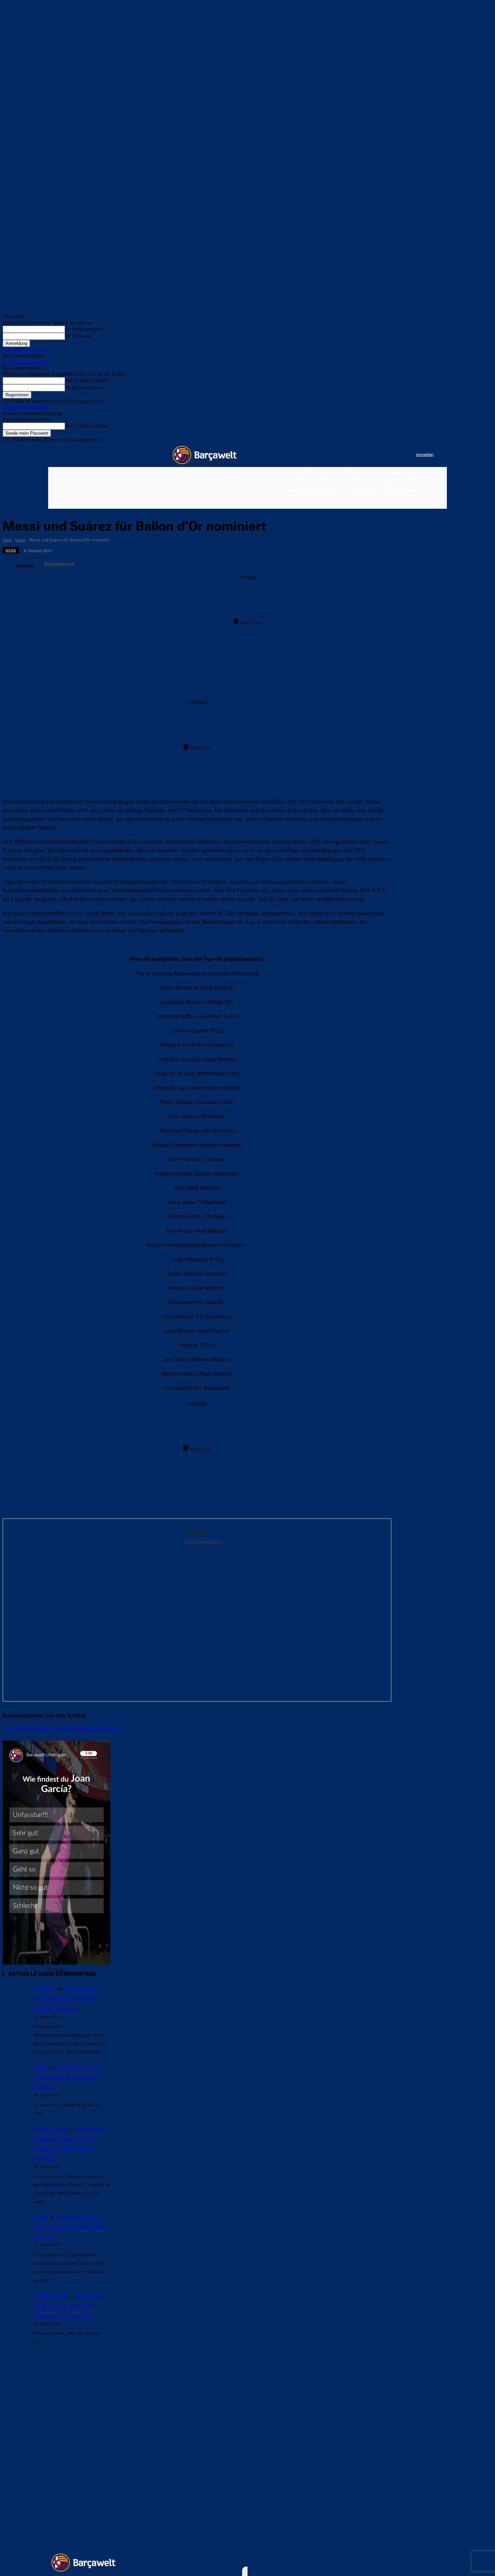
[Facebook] (370, 455)
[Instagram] (383, 455)
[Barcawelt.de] (205, 455)
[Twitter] (398, 455)
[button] (438, 503)
